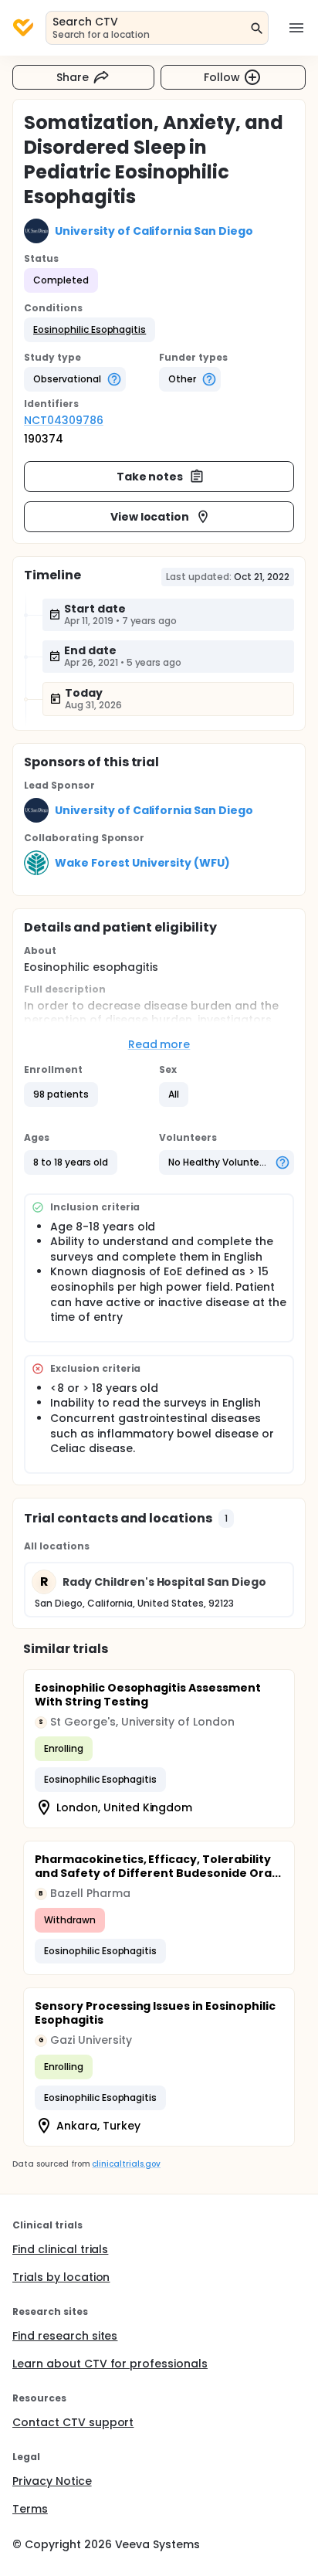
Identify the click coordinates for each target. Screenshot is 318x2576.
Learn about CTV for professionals (110, 2364)
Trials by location (61, 2277)
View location (150, 517)
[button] (90, 330)
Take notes (150, 477)
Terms (30, 2509)
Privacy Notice (52, 2481)
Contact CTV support (73, 2422)
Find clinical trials (60, 2249)
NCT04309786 (64, 420)
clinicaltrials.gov (126, 2164)
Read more (159, 1044)
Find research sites (65, 2336)
